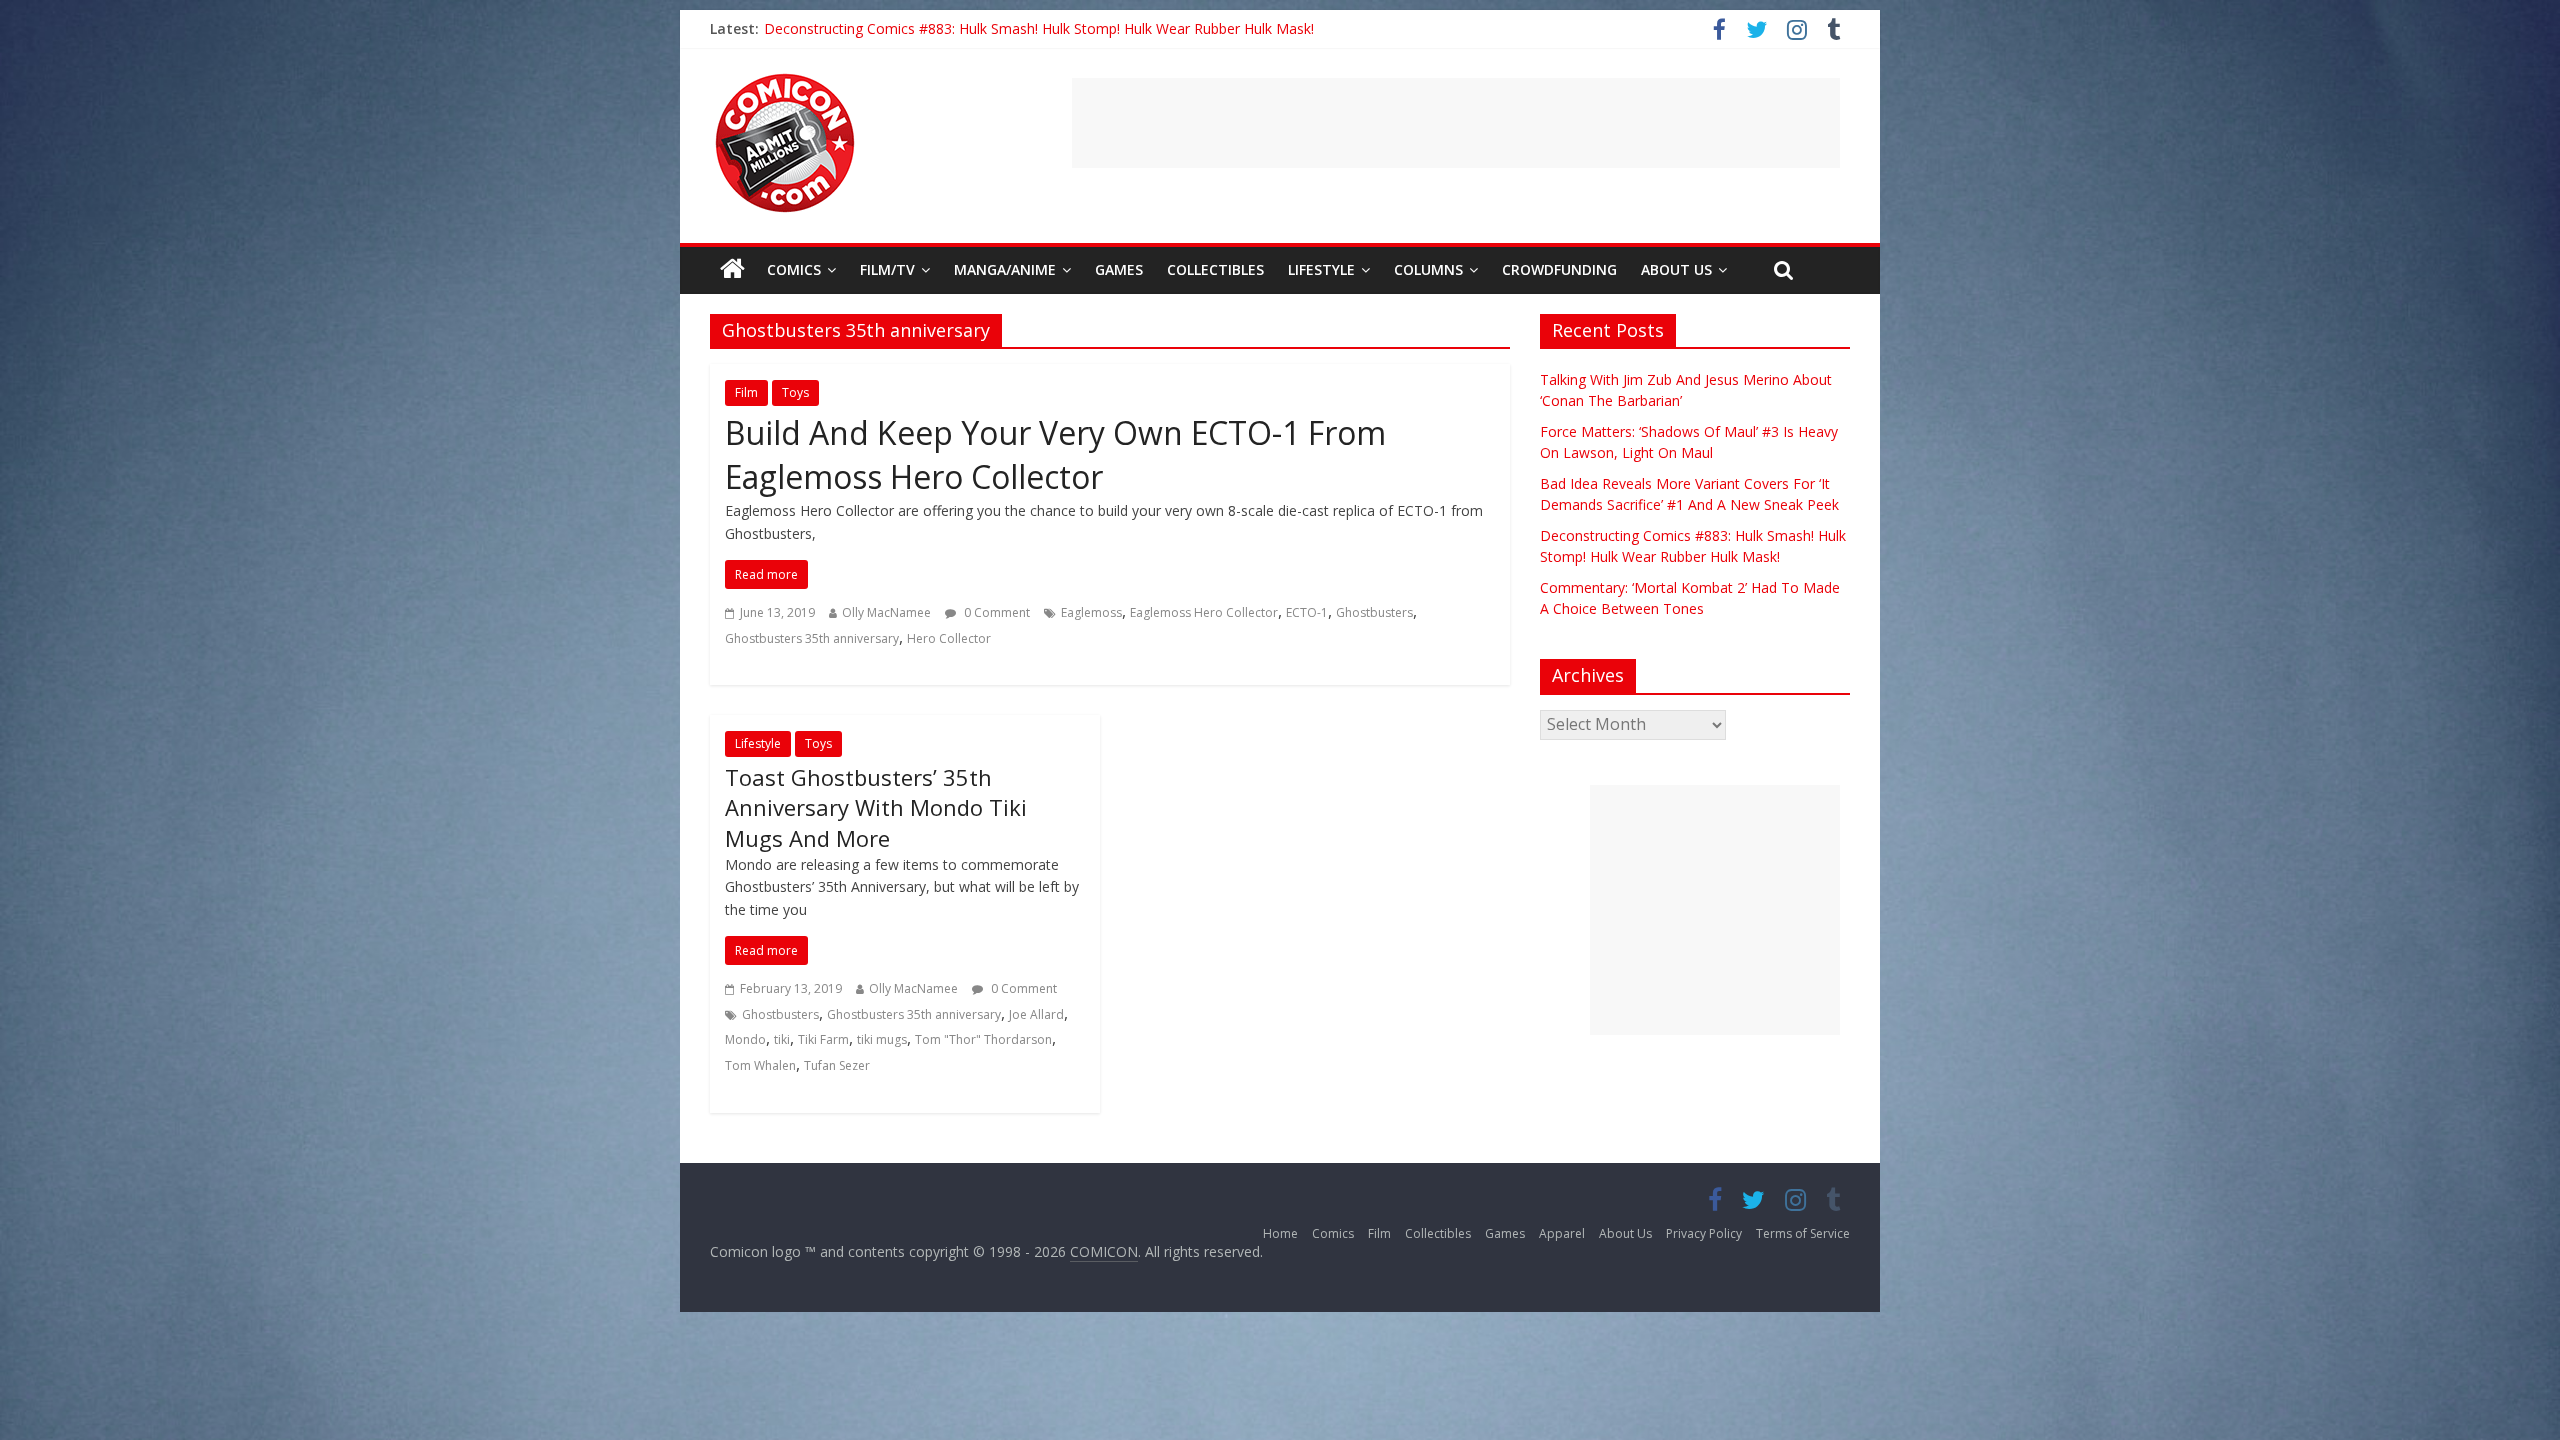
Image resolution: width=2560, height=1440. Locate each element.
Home (1280, 1233)
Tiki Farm (823, 1039)
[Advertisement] (1456, 123)
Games (1119, 269)
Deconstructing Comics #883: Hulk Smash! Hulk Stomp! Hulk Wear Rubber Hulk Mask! (1039, 28)
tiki (782, 1039)
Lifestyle (1321, 269)
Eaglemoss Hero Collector (1204, 612)
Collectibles (1215, 269)
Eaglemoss (1091, 612)
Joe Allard (1036, 1014)
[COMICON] (785, 80)
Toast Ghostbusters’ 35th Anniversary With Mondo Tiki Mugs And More (876, 808)
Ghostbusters (1374, 612)
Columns (1428, 269)
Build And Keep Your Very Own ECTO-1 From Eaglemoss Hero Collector (1055, 455)
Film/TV (887, 269)
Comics (794, 269)
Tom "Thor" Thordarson (983, 1039)
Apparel (1562, 1233)
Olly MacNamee (886, 612)
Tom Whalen (760, 1065)
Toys (795, 392)
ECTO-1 (1307, 612)
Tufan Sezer (837, 1065)
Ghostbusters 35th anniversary (812, 638)
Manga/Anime (1005, 269)
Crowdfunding (1559, 269)
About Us (1676, 269)
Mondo (745, 1039)
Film (746, 392)
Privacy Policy (1704, 1233)
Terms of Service (1803, 1233)
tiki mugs (882, 1039)
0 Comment (995, 612)
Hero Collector (949, 638)
